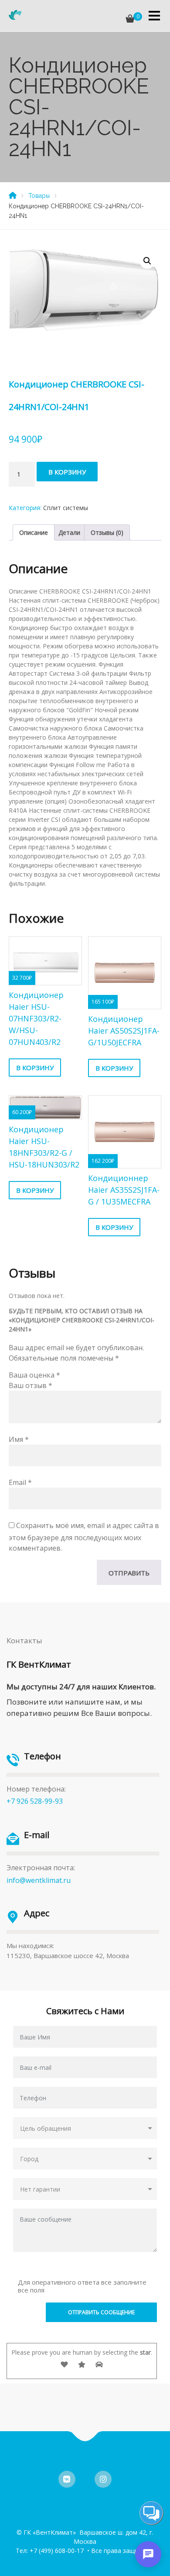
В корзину (67, 472)
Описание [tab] (34, 532)
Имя (19, 1439)
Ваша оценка (34, 1375)
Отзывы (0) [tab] (107, 532)
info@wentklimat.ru (39, 1880)
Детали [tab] (69, 532)
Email (20, 1482)
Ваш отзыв (31, 1385)
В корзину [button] (35, 1068)
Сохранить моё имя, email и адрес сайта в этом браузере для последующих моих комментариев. (84, 1537)
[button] (147, 261)
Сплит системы (66, 508)
